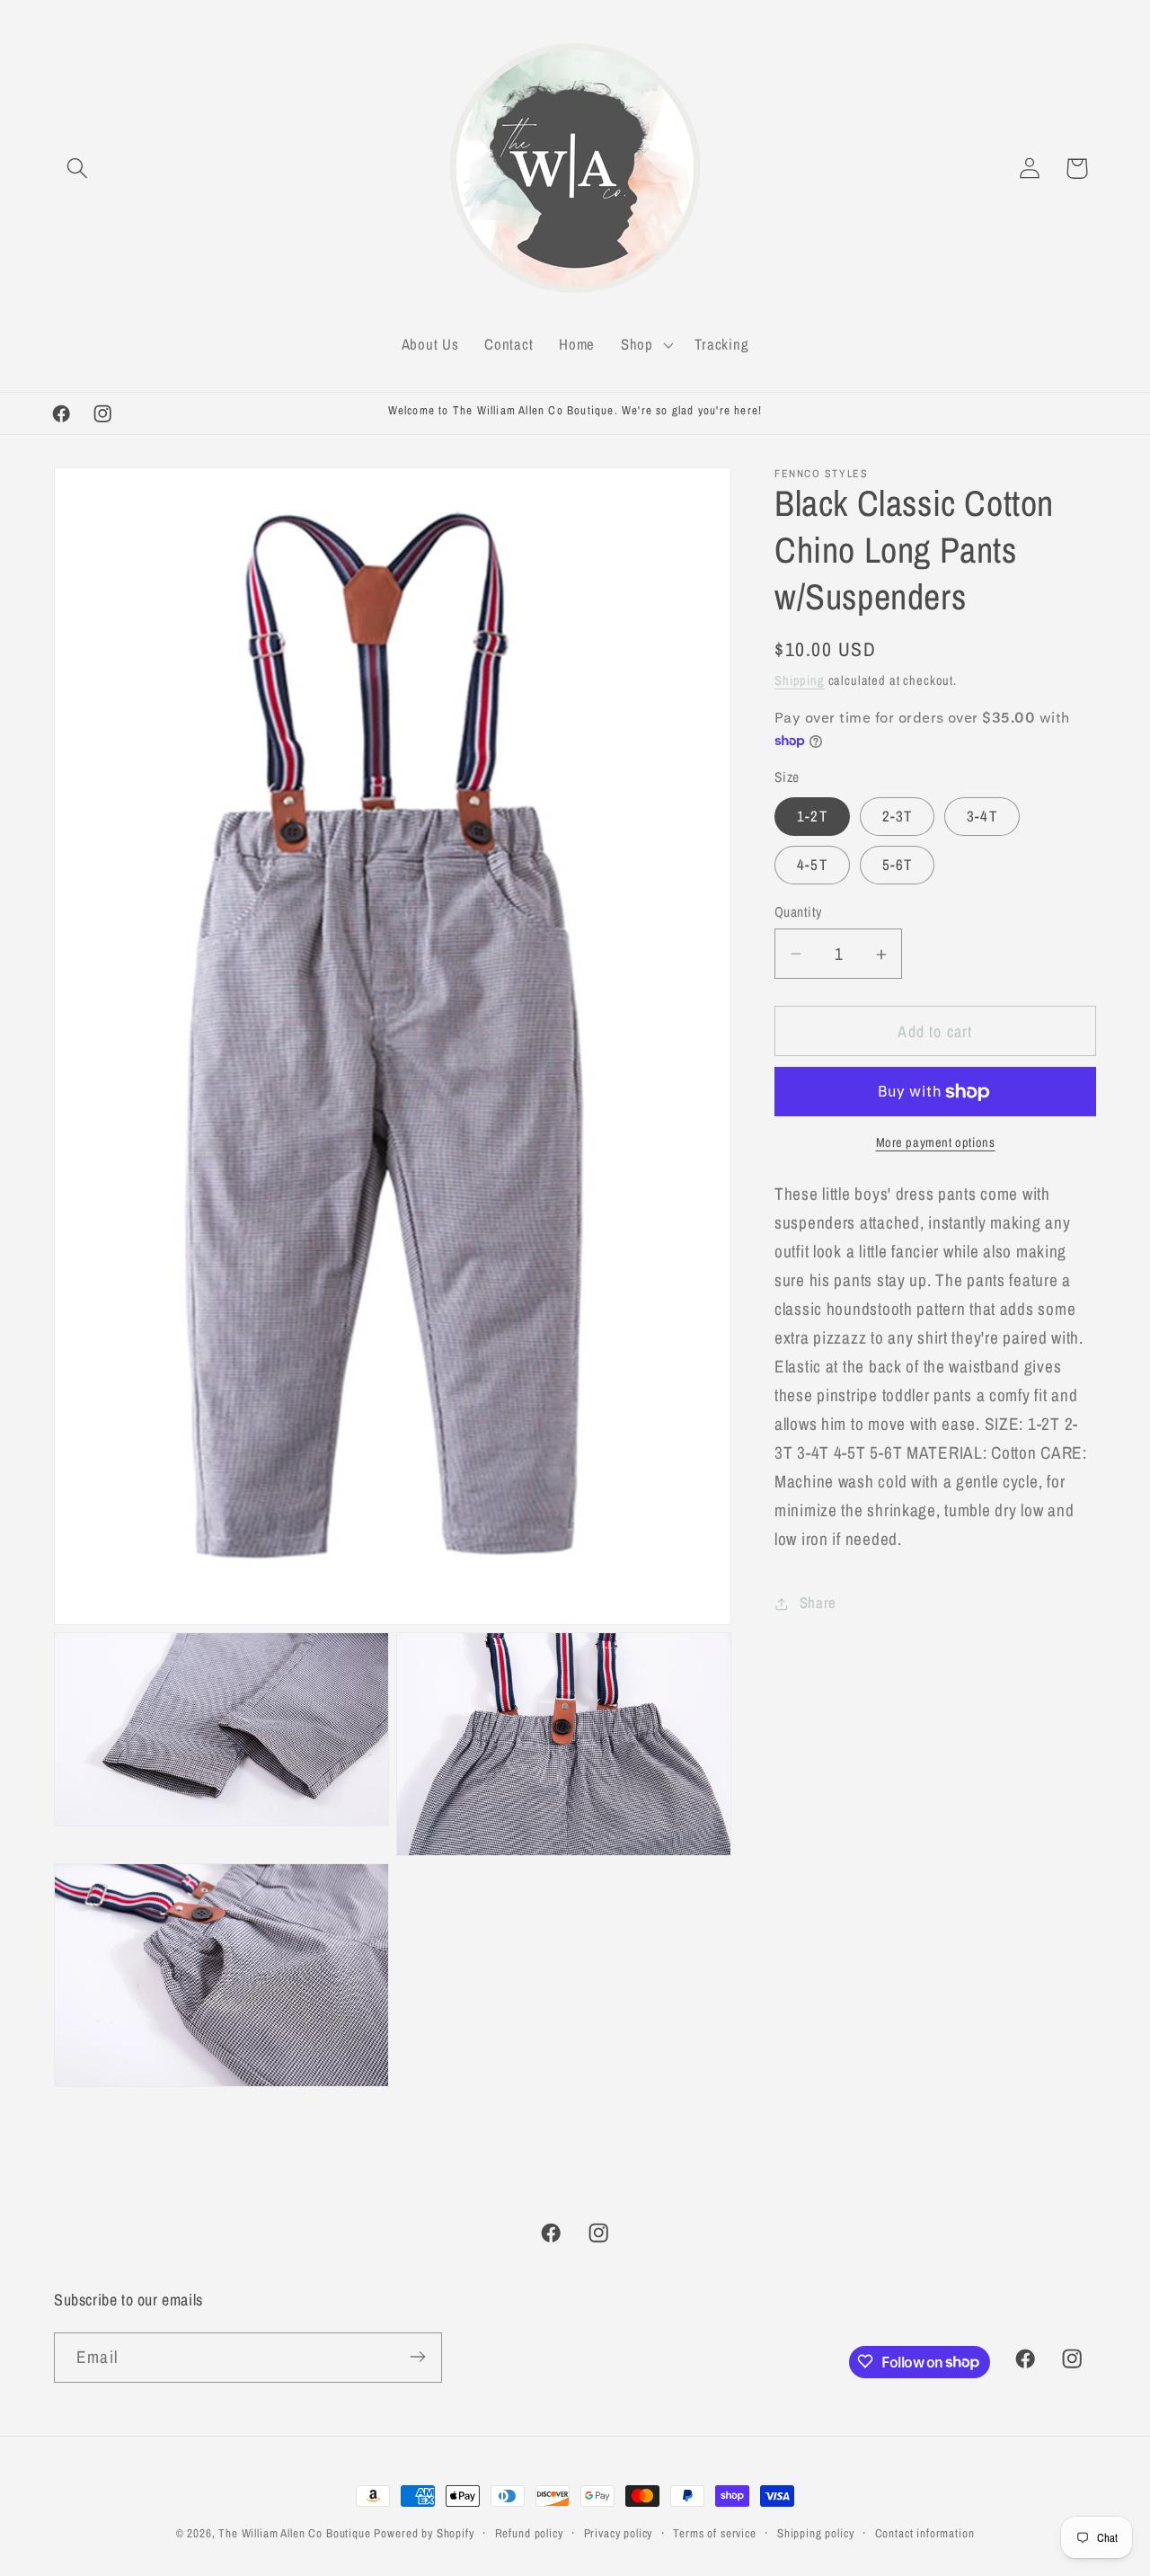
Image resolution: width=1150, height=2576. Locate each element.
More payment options (936, 1143)
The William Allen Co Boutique (294, 2533)
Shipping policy (816, 2533)
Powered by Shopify (424, 2533)
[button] (78, 169)
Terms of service (714, 2533)
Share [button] (818, 1603)
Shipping (800, 680)
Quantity (798, 912)
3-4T (982, 816)
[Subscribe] (417, 2357)
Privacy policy (619, 2533)
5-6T (898, 865)
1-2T (812, 816)
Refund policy (529, 2533)
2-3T (898, 816)
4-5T (812, 865)
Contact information (925, 2533)
